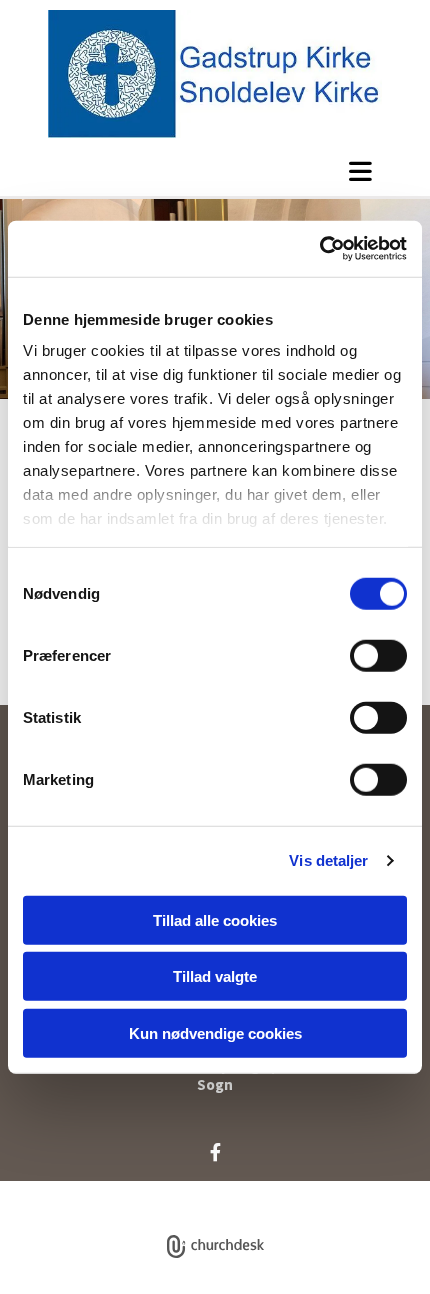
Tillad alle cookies (215, 919)
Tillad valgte (215, 976)
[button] (215, 171)
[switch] (378, 655)
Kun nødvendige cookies (215, 1032)
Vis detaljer (328, 860)
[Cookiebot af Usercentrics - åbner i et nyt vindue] (319, 249)
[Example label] (215, 1152)
